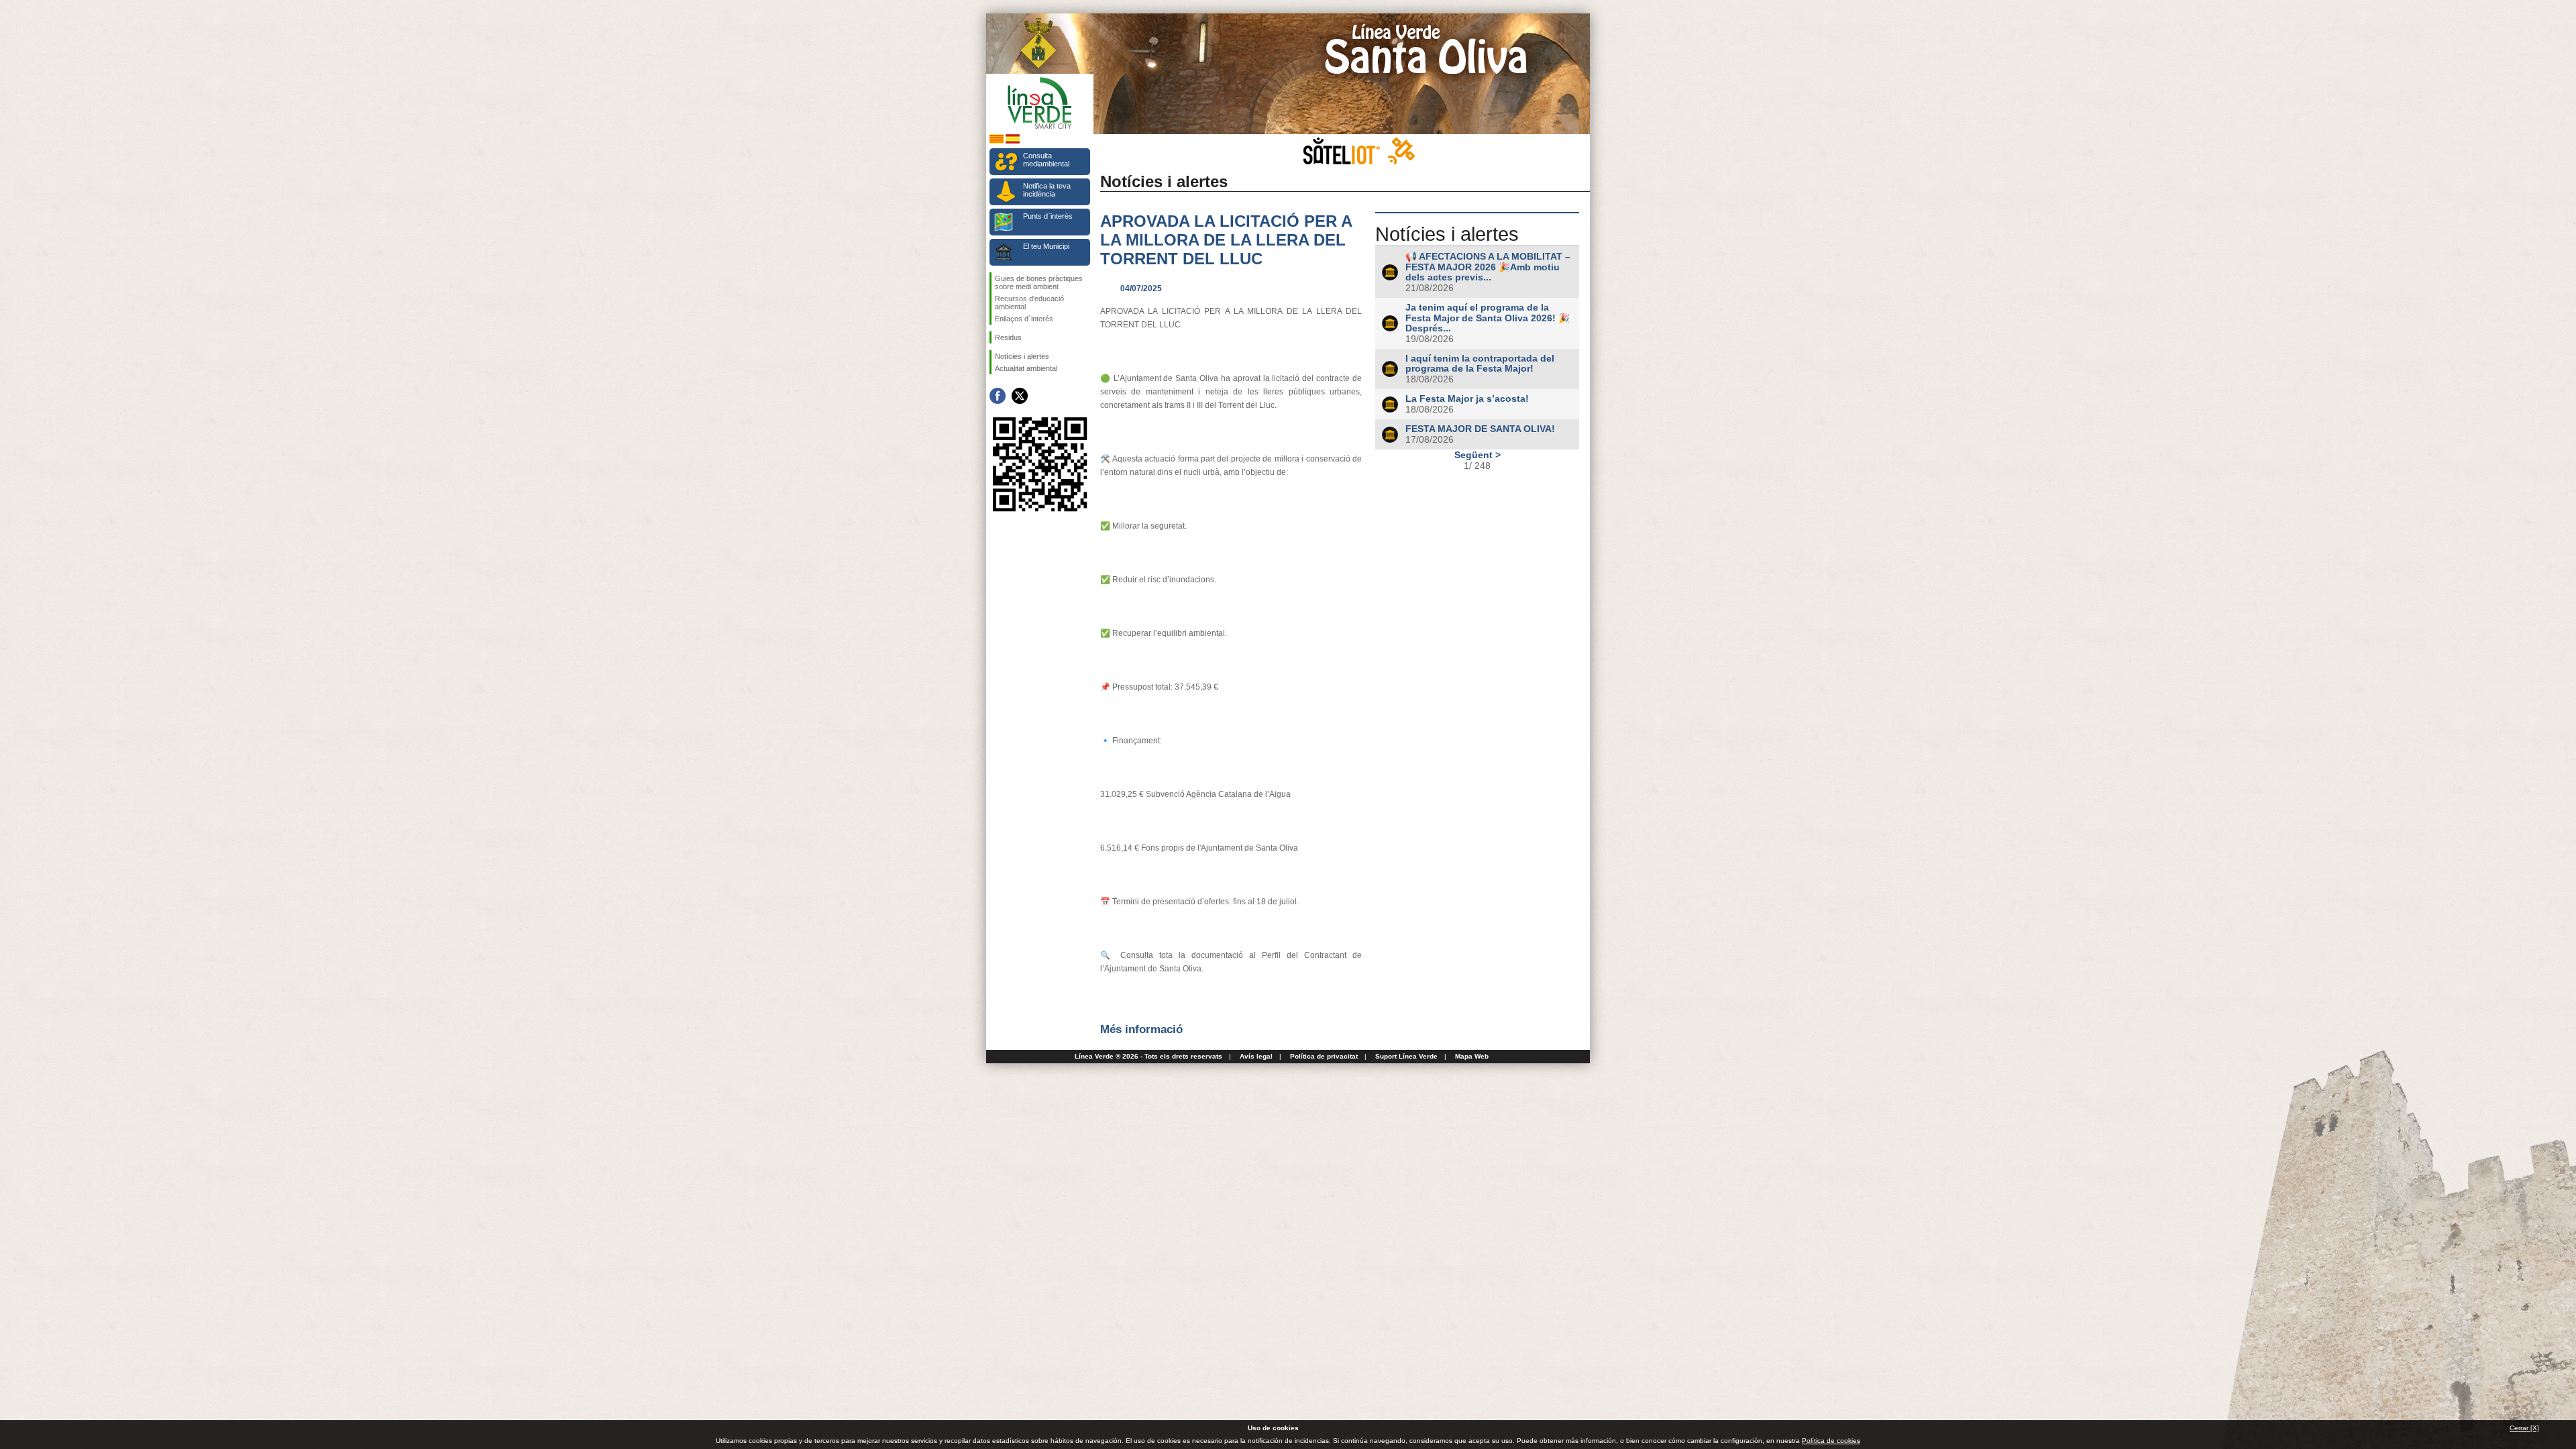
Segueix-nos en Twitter (1020, 396)
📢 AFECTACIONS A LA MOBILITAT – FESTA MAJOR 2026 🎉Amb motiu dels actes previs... (1488, 267)
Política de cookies (1831, 1441)
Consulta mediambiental (1046, 160)
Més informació (1141, 1029)
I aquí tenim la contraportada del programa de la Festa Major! (1480, 364)
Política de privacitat (1324, 1056)
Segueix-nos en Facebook (998, 396)
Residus (1008, 337)
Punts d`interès (1048, 216)
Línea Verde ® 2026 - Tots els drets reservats (1148, 1056)
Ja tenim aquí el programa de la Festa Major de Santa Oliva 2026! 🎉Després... (1488, 318)
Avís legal (1256, 1056)
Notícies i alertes (1022, 356)
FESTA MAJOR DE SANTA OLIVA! (1480, 429)
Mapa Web (1472, 1056)
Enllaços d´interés (1024, 319)
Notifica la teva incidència (1047, 190)
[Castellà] (1013, 141)
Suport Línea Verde (1406, 1056)
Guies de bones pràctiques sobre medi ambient (1039, 282)
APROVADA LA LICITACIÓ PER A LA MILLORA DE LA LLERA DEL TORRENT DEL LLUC (1226, 240)
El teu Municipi (1046, 246)
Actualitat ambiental (1026, 368)
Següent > (1478, 455)
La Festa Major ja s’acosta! (1467, 399)
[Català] (997, 141)
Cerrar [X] (2524, 1428)
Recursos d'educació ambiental (1029, 303)
